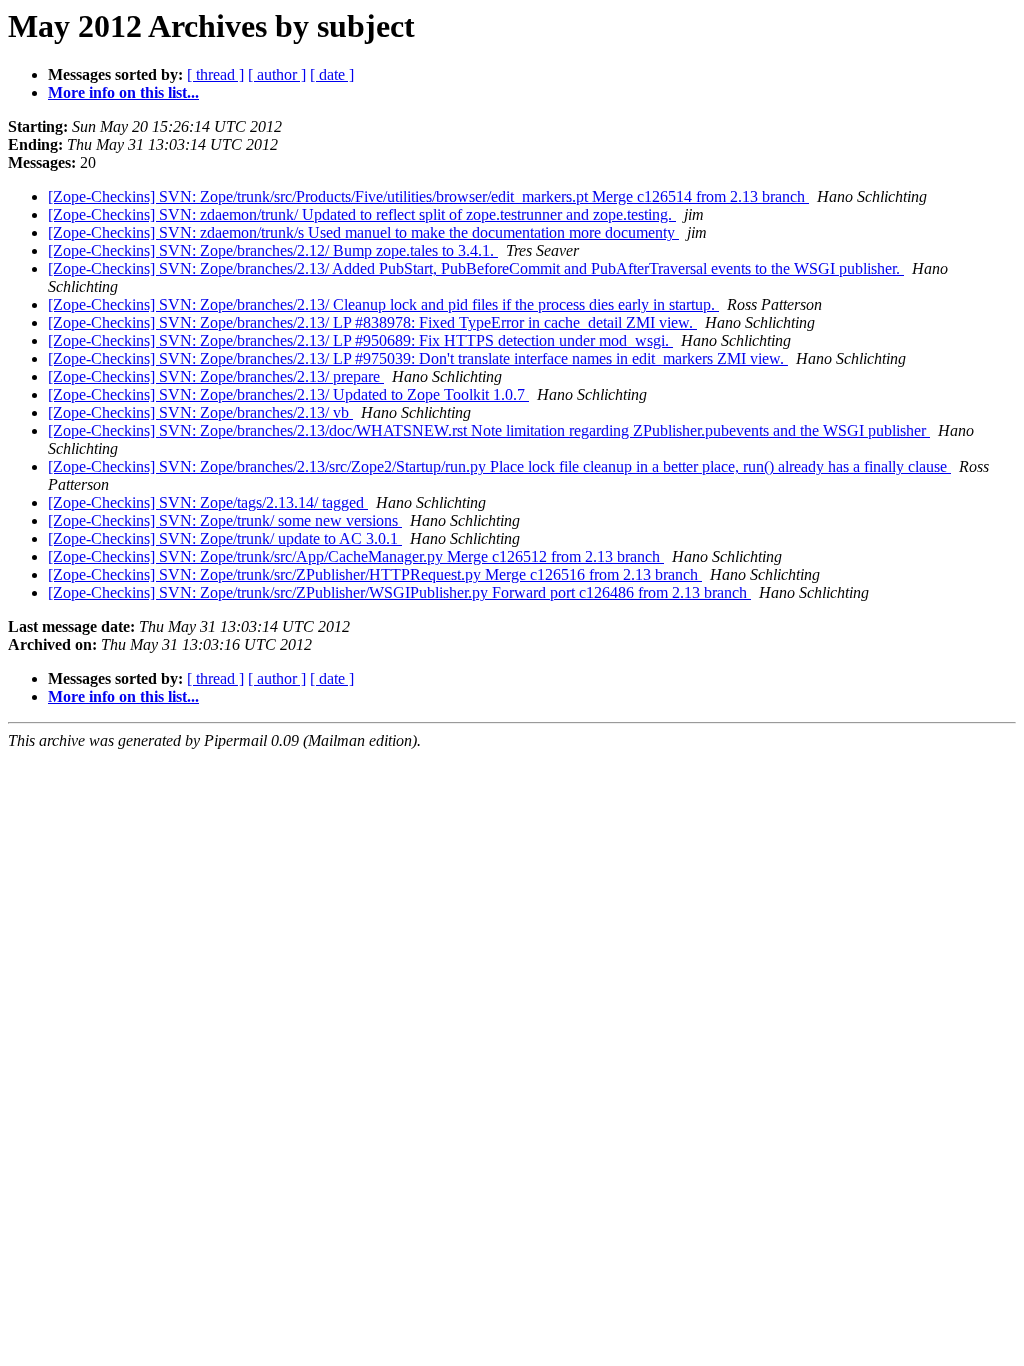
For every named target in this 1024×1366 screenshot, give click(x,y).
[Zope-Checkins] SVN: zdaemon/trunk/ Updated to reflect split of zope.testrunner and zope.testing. (362, 214)
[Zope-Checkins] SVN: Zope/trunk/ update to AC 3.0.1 (225, 538)
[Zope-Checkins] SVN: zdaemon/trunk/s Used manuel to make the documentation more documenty (363, 232)
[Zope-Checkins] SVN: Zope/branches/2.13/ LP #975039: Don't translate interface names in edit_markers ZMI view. (418, 358)
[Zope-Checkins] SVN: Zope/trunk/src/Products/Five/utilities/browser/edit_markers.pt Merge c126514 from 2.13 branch (428, 196)
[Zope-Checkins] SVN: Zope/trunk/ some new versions (225, 520)
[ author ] (277, 74)
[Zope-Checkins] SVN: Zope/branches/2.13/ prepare (216, 376)
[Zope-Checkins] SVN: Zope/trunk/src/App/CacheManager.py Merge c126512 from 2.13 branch (356, 556)
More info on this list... (123, 92)
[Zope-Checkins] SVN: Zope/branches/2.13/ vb (200, 412)
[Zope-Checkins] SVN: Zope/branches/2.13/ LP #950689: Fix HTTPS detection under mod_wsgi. (360, 340)
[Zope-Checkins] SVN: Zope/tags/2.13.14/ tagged (208, 502)
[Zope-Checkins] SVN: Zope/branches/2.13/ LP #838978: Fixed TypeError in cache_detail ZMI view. (372, 322)
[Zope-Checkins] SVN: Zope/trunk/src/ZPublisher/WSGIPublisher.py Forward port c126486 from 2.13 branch (399, 592)
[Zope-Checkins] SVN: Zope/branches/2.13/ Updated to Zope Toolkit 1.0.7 (288, 394)
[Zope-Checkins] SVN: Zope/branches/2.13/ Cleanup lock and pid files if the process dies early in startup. (383, 304)
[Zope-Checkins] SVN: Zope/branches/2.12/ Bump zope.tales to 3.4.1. (273, 250)
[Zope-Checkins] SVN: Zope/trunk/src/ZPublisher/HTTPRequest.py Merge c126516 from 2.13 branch (375, 574)
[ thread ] (215, 74)
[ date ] (332, 74)
